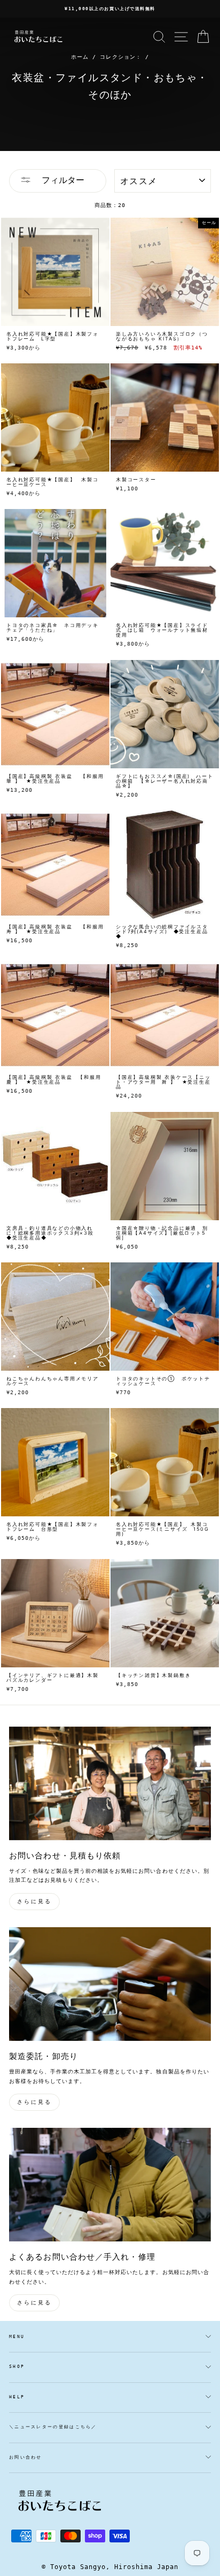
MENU (17, 2337)
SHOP (17, 2367)
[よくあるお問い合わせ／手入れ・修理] (110, 2185)
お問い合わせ (26, 2457)
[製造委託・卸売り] (110, 1984)
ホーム (80, 57)
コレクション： (120, 57)
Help (17, 2397)
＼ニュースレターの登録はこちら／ (53, 2427)
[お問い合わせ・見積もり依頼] (110, 1783)
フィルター (60, 180)
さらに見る (34, 1901)
